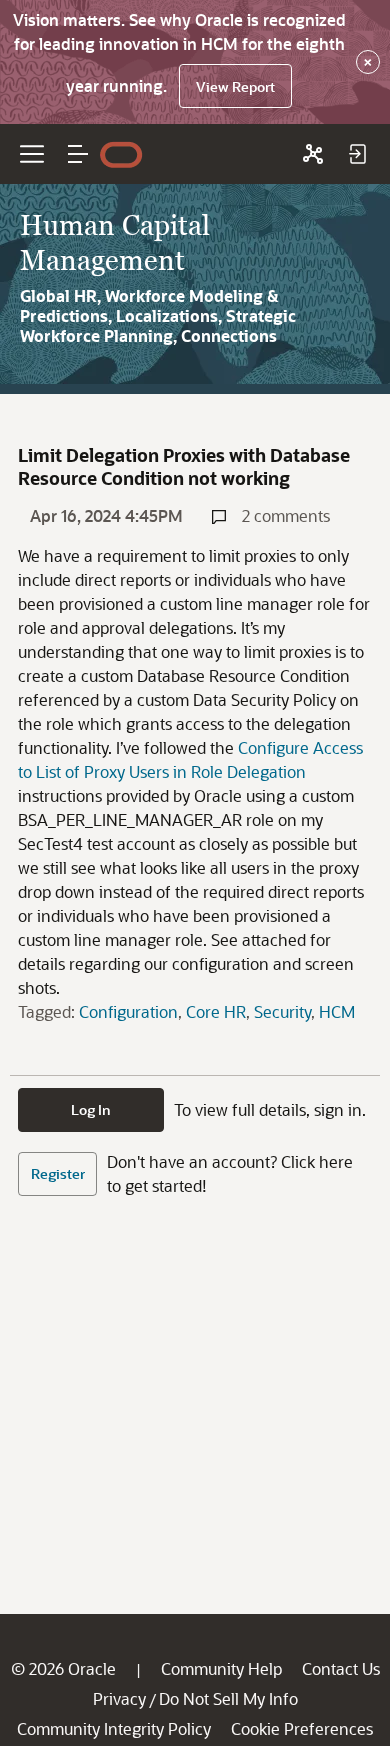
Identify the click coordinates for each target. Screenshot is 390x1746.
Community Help (221, 1668)
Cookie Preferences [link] (302, 1728)
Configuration (128, 1011)
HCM (337, 1011)
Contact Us (341, 1668)
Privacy (119, 1698)
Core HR (216, 1011)
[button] (78, 154)
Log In (91, 1109)
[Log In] (357, 154)
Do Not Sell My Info (228, 1698)
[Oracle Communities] (313, 154)
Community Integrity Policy (114, 1728)
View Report (235, 86)
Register (58, 1173)
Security (282, 1011)
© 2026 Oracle (63, 1668)
